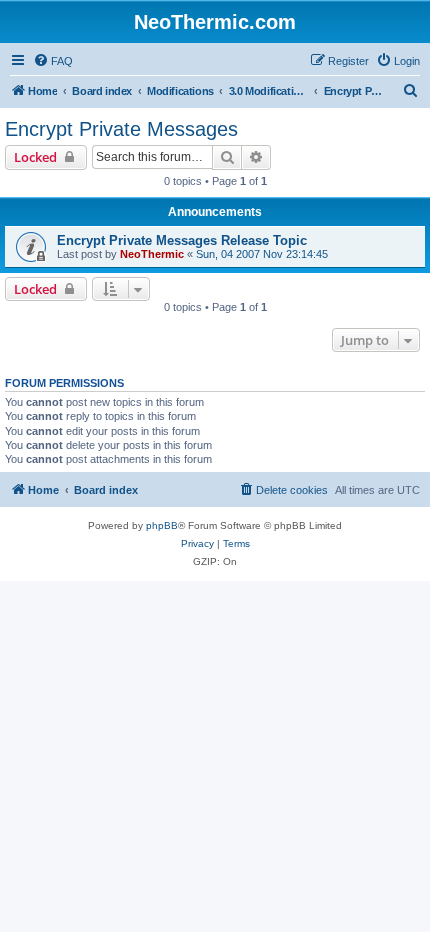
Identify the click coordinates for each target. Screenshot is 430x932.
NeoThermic (152, 254)
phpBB (162, 525)
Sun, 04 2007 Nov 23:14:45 (262, 254)
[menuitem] (53, 61)
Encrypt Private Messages (121, 129)
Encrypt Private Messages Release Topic (182, 240)
